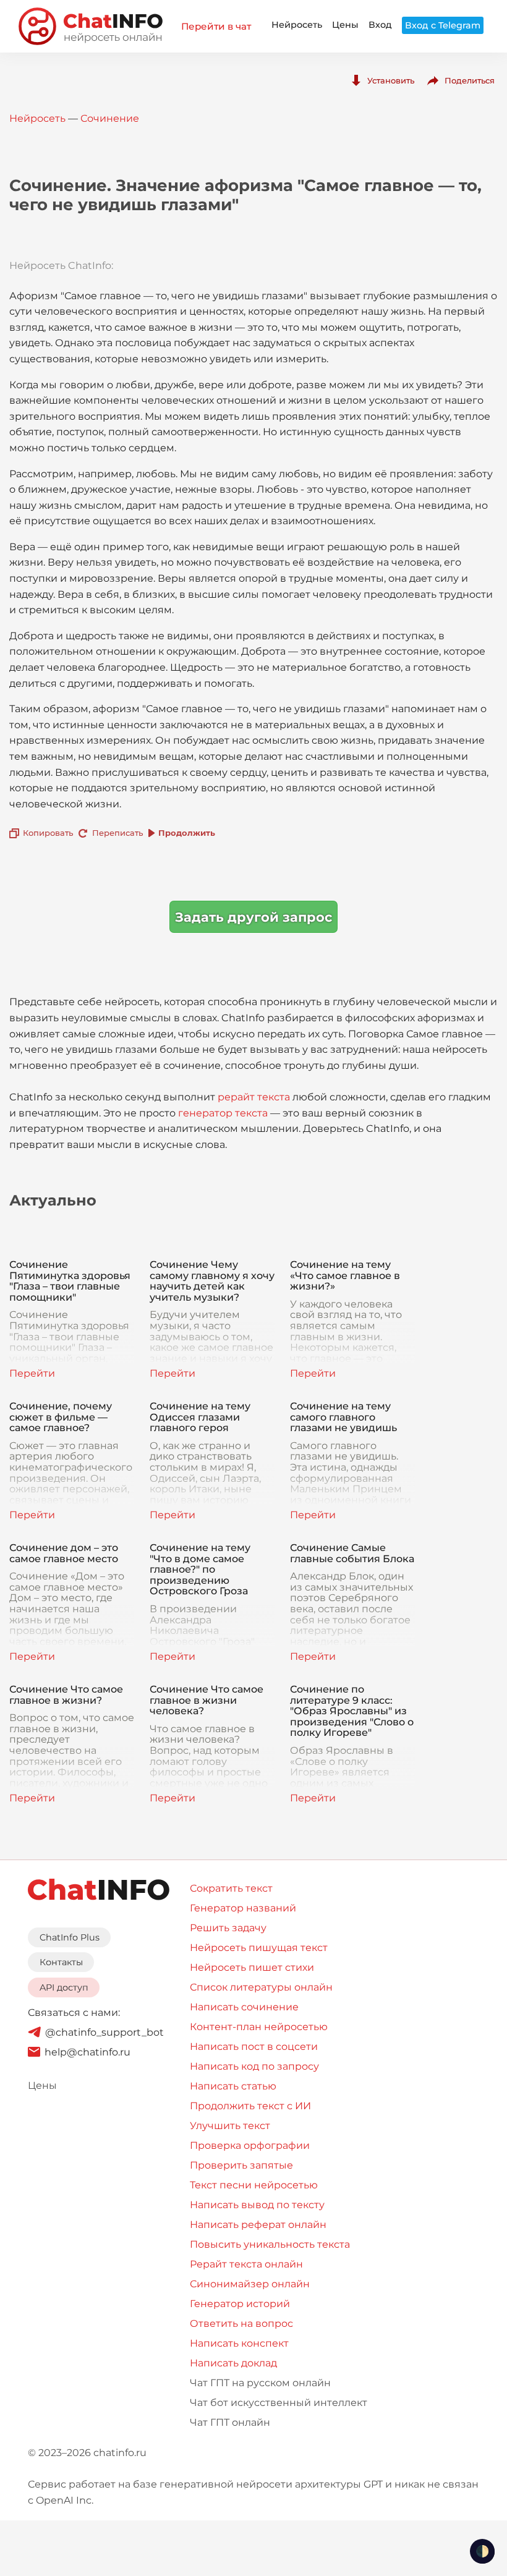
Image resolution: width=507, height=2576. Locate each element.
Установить (391, 80)
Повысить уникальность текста (270, 2244)
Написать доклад (233, 2363)
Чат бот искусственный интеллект (279, 2403)
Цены (345, 25)
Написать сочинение (244, 2007)
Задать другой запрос (253, 917)
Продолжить (187, 833)
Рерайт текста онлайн (246, 2264)
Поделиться (470, 80)
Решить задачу (228, 1928)
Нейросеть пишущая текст (259, 1948)
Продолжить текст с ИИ (250, 2106)
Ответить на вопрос (241, 2323)
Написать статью (233, 2086)
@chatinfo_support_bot (104, 2032)
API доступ (64, 1987)
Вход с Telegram (443, 25)
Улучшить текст (230, 2126)
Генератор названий (243, 1908)
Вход (380, 25)
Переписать (117, 833)
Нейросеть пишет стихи (252, 1967)
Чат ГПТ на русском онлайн (260, 2383)
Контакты (61, 1962)
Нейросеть (297, 25)
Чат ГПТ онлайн (230, 2422)
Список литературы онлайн (261, 1987)
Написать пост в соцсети (254, 2047)
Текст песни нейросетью (254, 2185)
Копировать (48, 833)
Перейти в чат (216, 26)
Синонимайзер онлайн (250, 2284)
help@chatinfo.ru (87, 2052)
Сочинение (110, 118)
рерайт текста (254, 1097)
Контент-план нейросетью (259, 2027)
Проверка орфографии (250, 2145)
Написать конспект (239, 2343)
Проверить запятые (241, 2165)
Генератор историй (240, 2304)
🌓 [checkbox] (482, 2551)
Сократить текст (231, 1888)
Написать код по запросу (254, 2066)
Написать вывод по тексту (257, 2205)
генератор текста (223, 1113)
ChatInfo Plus (70, 1937)
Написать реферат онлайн (258, 2225)
